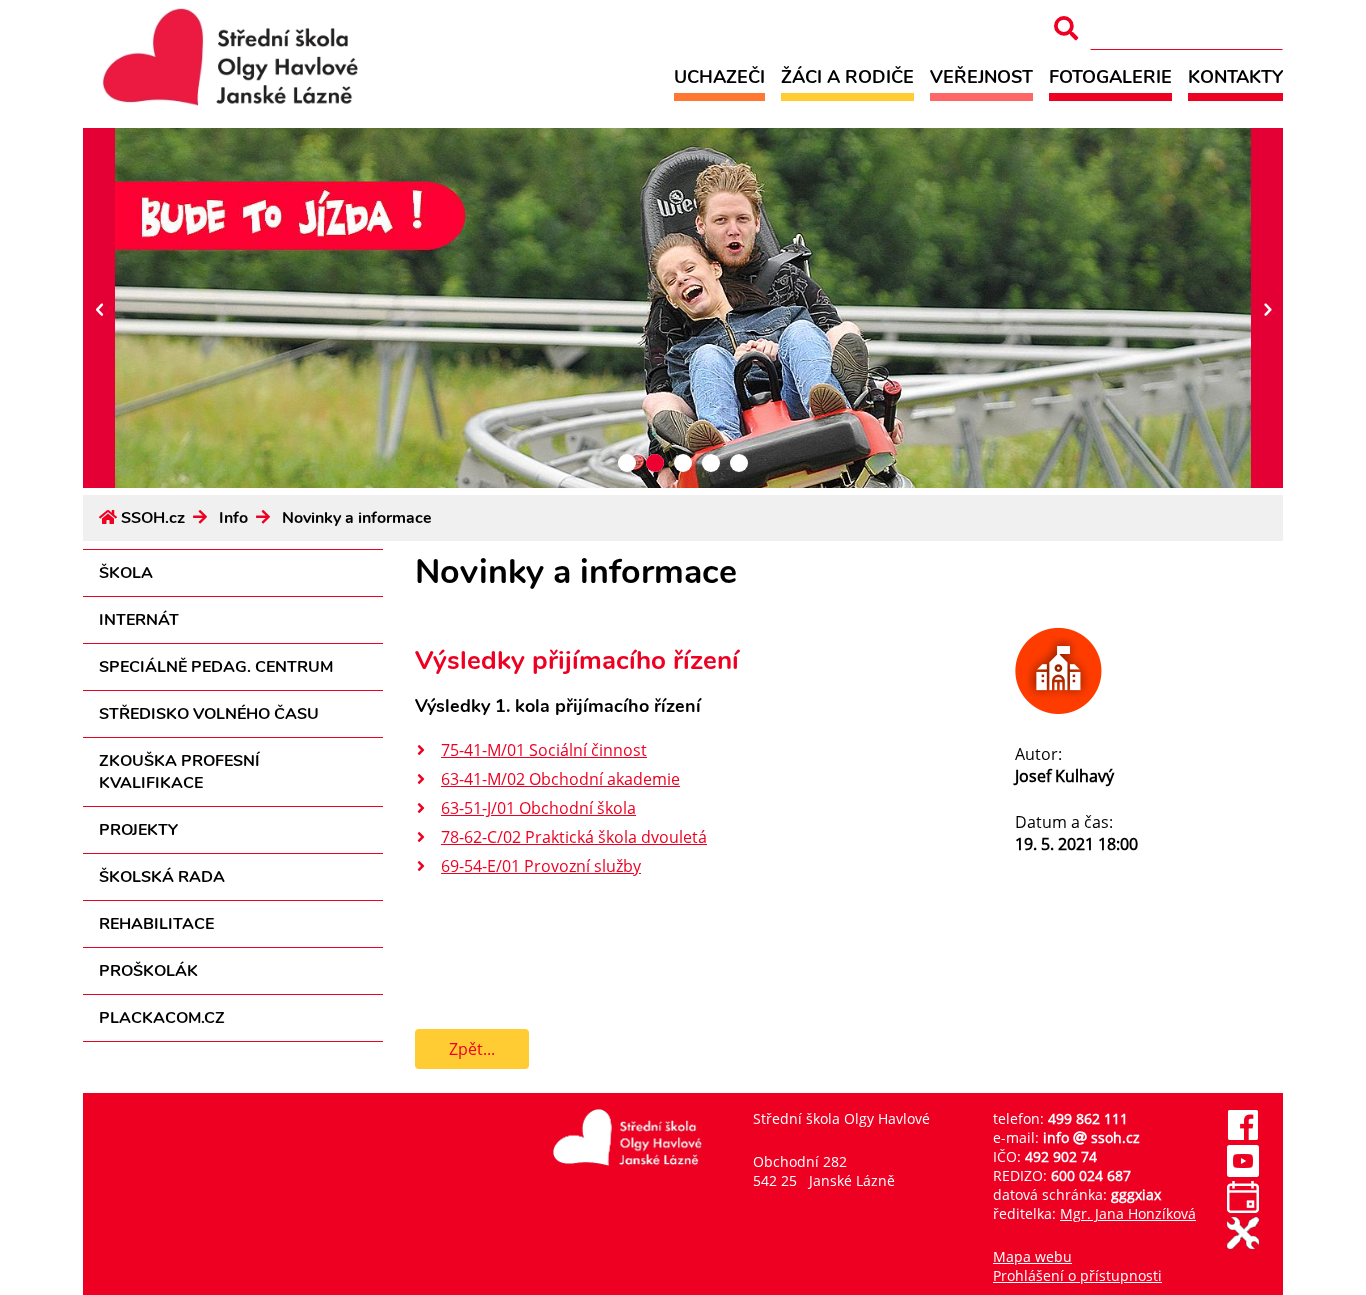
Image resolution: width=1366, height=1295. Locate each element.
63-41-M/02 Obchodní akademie (560, 779)
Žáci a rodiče (847, 76)
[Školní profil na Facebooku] (1243, 1135)
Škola (126, 573)
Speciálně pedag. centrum (216, 667)
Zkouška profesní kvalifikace (179, 772)
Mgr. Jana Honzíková (1128, 1213)
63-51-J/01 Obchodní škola (538, 808)
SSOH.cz (153, 518)
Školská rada (162, 877)
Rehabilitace (156, 924)
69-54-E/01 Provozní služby (541, 866)
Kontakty (1235, 76)
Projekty (138, 830)
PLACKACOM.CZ (162, 1018)
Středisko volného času (209, 714)
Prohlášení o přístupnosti (1077, 1275)
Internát (139, 620)
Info (233, 518)
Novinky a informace (357, 518)
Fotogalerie (1110, 76)
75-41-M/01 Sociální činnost (544, 750)
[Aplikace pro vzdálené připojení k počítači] (1243, 1243)
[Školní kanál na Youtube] (1243, 1171)
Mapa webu (1032, 1256)
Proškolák (148, 971)
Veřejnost (981, 76)
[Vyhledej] (1066, 28)
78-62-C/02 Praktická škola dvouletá (574, 837)
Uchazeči (719, 76)
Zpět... (472, 1049)
